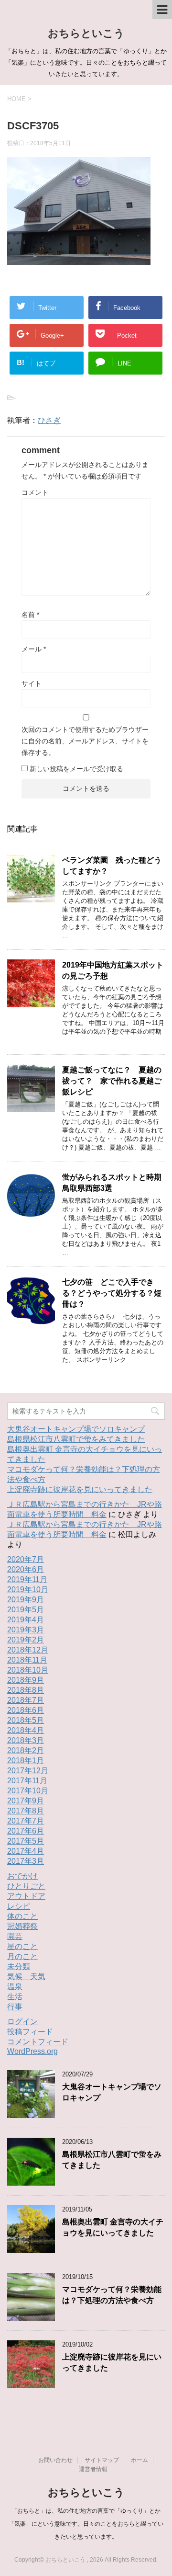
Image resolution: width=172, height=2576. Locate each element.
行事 (15, 2007)
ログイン (22, 2022)
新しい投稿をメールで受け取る (76, 769)
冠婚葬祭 (22, 1926)
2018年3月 (26, 1740)
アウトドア (26, 1896)
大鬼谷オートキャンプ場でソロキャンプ (76, 1429)
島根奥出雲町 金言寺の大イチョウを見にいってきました (113, 2227)
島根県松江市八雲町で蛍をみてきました (76, 1439)
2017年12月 (28, 1771)
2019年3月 (26, 1630)
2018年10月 (28, 1670)
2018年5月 (26, 1720)
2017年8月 (26, 1811)
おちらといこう (86, 33)
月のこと (22, 1956)
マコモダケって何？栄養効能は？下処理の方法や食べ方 (112, 2295)
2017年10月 (28, 1791)
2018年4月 (26, 1730)
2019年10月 (28, 1590)
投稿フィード (30, 2032)
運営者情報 (93, 2469)
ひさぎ (49, 420)
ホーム (140, 2460)
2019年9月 (26, 1600)
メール (34, 649)
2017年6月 (26, 1831)
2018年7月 (26, 1700)
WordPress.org (32, 2051)
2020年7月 (26, 1559)
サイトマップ (102, 2460)
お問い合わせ (55, 2460)
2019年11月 (27, 1579)
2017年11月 (27, 1781)
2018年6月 (26, 1710)
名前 (30, 615)
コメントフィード (38, 2042)
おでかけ (22, 1876)
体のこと (22, 1916)
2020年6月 (26, 1569)
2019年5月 (26, 1610)
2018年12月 (28, 1650)
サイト (32, 684)
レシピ (19, 1906)
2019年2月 (26, 1640)
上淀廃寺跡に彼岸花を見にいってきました (80, 1489)
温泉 (15, 1987)
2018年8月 (26, 1690)
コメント (35, 492)
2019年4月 (26, 1620)
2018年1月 (26, 1761)
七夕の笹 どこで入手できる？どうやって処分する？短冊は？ (112, 1293)
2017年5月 (26, 1841)
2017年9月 (26, 1801)
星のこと (22, 1946)
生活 (15, 1997)
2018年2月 (26, 1750)
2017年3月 (26, 1861)
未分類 (19, 1966)
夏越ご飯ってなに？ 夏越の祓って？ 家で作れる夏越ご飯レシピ (112, 1081)
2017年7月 (26, 1821)
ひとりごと (26, 1886)
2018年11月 (27, 1660)
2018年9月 (26, 1680)
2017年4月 (26, 1851)
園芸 (15, 1936)
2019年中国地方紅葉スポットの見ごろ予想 (113, 970)
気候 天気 (26, 1977)
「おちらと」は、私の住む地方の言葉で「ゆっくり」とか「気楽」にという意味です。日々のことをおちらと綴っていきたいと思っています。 (86, 2524)
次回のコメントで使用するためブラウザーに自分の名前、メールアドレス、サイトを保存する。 (85, 741)
